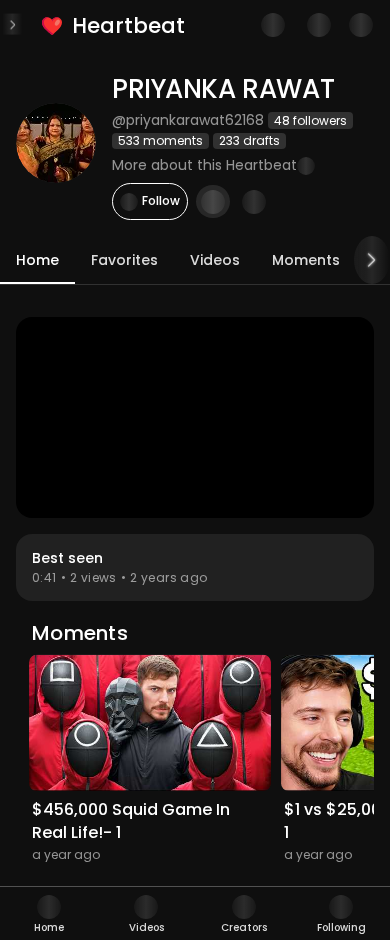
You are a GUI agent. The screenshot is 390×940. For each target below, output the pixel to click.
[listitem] (114, 25)
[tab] (49, 913)
